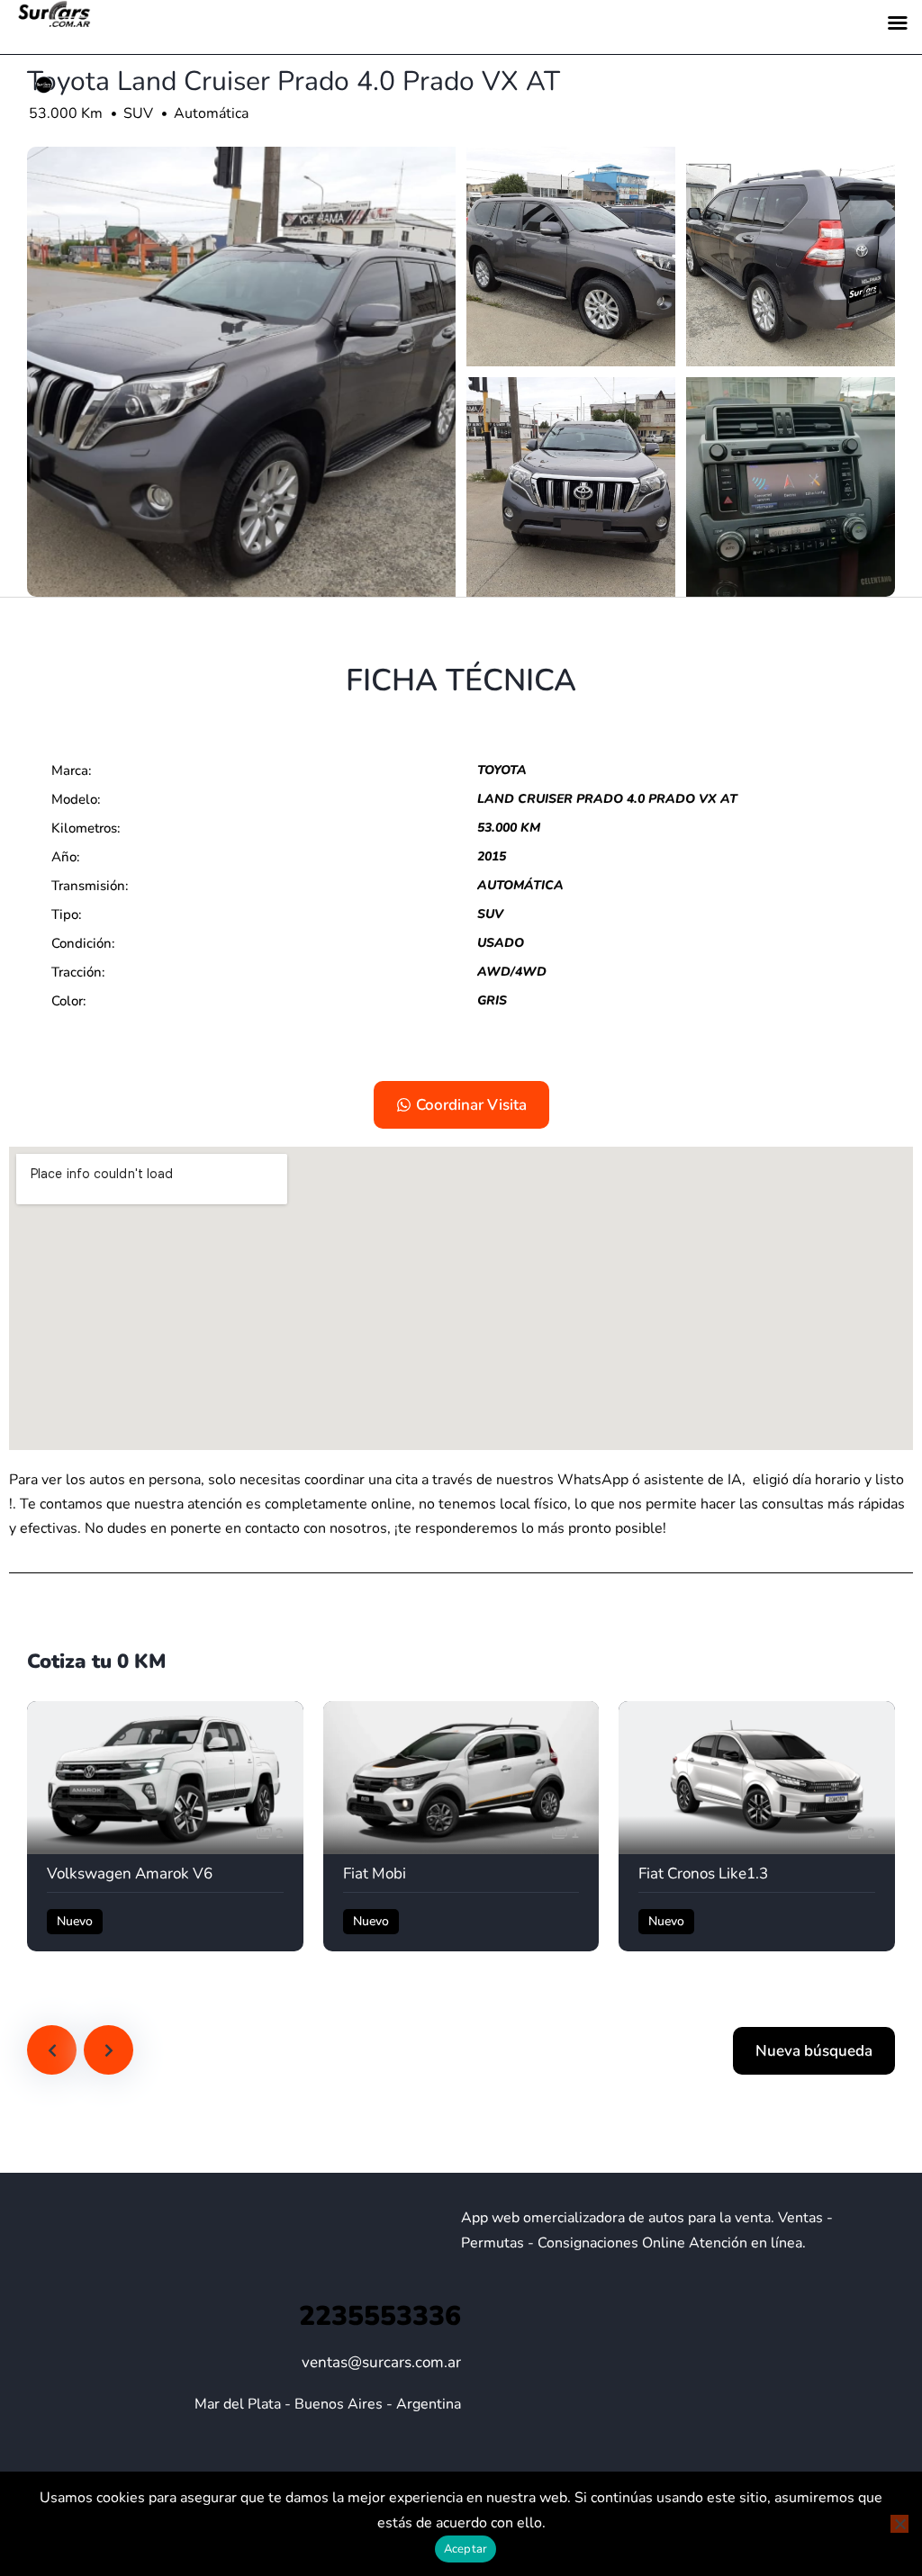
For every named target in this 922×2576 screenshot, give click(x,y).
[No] (899, 2524)
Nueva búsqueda (814, 2051)
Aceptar (466, 2549)
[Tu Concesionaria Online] (44, 86)
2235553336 (380, 2316)
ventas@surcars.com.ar (381, 2362)
